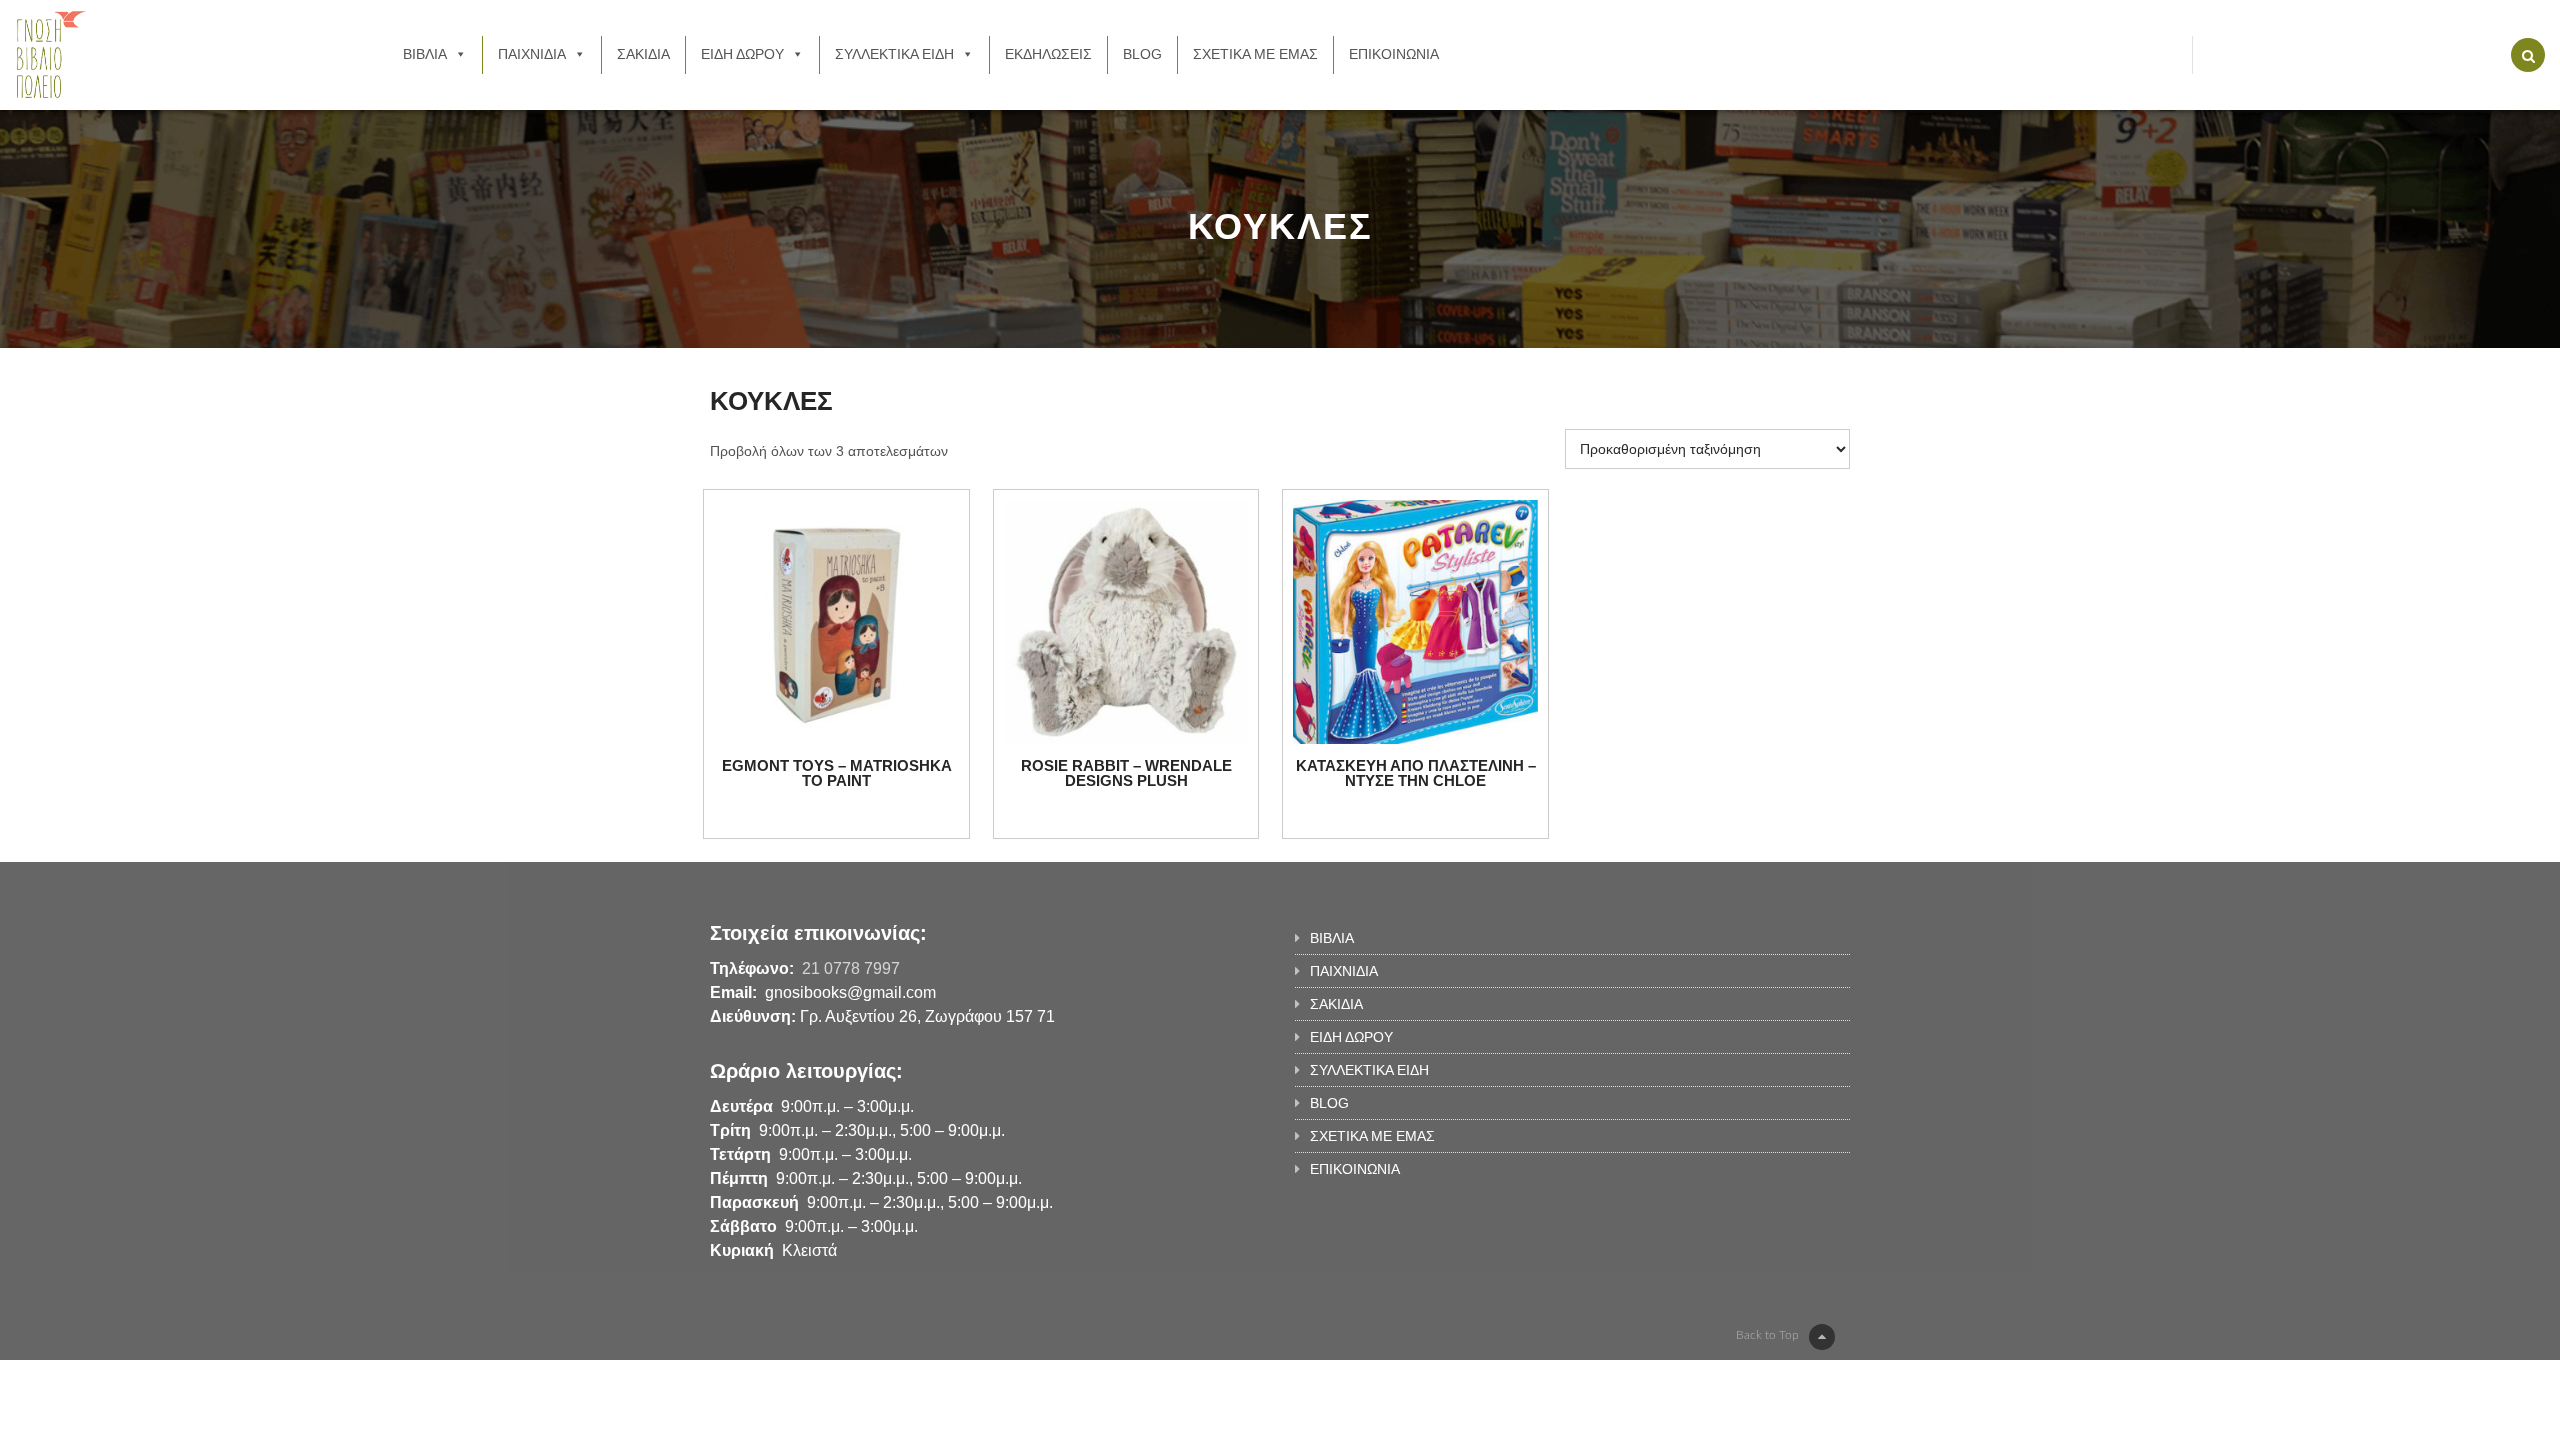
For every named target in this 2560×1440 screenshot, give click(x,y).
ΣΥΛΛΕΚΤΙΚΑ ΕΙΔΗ (894, 54)
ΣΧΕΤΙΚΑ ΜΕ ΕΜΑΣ (1255, 54)
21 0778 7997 (851, 968)
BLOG (1142, 54)
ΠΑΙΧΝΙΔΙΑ (532, 54)
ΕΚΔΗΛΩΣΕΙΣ (1048, 54)
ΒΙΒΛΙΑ (425, 54)
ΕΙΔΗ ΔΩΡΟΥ (742, 54)
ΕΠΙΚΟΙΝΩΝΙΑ (1394, 54)
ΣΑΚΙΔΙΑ (643, 54)
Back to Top (1767, 1335)
